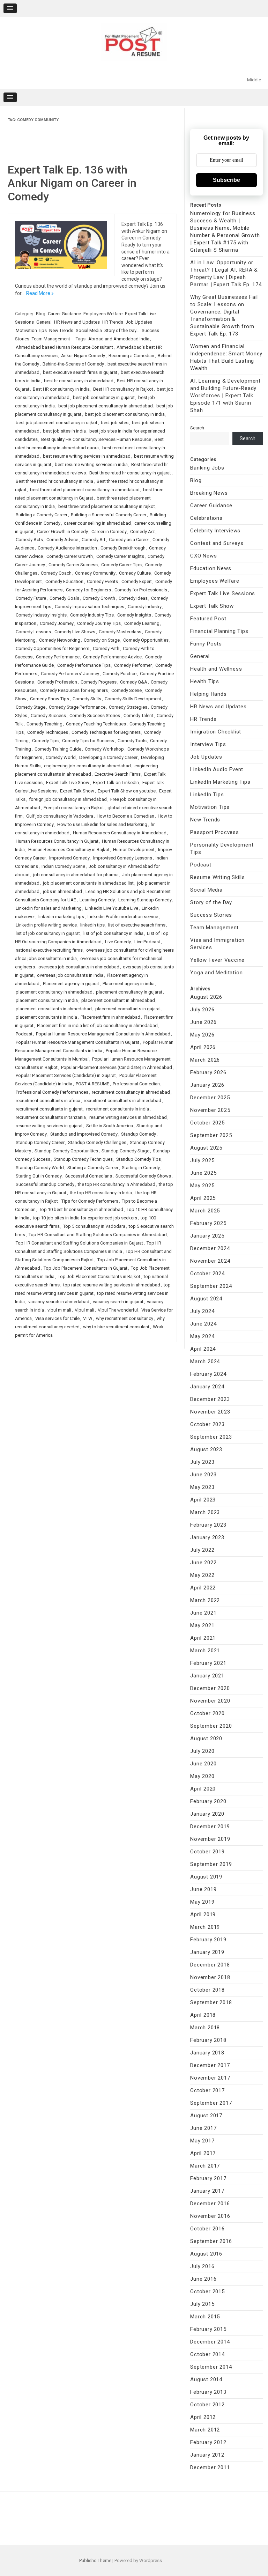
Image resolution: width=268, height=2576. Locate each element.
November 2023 (210, 1412)
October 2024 (207, 1274)
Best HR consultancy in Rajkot (123, 389)
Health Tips (205, 681)
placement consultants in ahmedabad (54, 1009)
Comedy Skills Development (133, 699)
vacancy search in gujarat (118, 1302)
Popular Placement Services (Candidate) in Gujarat (66, 1075)
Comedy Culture (135, 573)
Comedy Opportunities (146, 640)
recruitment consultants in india (118, 1109)
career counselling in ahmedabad (97, 523)
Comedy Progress (99, 682)
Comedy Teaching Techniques (96, 724)
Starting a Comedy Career (93, 1168)
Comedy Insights (134, 615)
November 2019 (210, 1839)
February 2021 (208, 1663)
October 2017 (207, 2090)
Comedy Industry (145, 607)
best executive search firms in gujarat (80, 372)
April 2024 (203, 1349)
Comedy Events (102, 581)
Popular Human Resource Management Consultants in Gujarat (77, 1042)
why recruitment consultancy (125, 1318)
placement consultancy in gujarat (129, 992)
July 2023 (202, 1462)
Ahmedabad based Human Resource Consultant (64, 347)
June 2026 (203, 1022)
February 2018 (208, 2040)
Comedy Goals (64, 598)
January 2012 (207, 2455)
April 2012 (203, 2417)
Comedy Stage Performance (77, 707)
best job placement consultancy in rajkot (57, 423)
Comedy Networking (60, 640)
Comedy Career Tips (121, 565)
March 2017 (205, 2166)
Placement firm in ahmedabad (110, 1017)
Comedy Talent (138, 715)
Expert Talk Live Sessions (223, 593)
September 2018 (211, 2002)
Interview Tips (208, 744)
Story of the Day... (122, 330)
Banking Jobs (207, 468)
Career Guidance (64, 314)
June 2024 (203, 1324)
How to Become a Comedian (125, 816)
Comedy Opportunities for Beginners (53, 648)
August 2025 (206, 1148)
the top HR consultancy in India (101, 1193)
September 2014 (211, 2367)
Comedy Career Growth (70, 556)
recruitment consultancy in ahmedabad (131, 1092)
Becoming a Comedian (131, 356)
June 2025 (203, 1173)
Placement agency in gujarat (71, 984)
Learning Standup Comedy (145, 900)
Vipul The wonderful (118, 1310)
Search (197, 428)
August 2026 (206, 997)
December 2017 (210, 2065)
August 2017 (206, 2116)
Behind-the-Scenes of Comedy (73, 364)
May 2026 (202, 1035)
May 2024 (202, 1336)
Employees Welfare (103, 314)
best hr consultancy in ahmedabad (79, 381)
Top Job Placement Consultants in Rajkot (99, 1276)
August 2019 (206, 1877)
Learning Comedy (97, 900)
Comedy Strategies (128, 707)
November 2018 (210, 1977)
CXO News (203, 556)
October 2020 (207, 1713)
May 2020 (202, 1776)
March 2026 (205, 1060)
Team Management (51, 339)
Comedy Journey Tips (99, 623)
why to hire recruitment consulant (116, 1327)
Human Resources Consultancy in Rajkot (69, 850)
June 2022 (203, 1563)
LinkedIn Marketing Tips (220, 782)
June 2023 (203, 1475)
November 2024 (210, 1261)
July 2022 (202, 1550)
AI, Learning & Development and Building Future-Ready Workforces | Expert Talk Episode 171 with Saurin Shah (225, 396)
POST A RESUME (92, 1084)
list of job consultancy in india (113, 933)
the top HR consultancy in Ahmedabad (117, 1184)
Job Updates (139, 322)
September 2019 (211, 1864)
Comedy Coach (56, 573)
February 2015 (208, 2329)
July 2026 (202, 1010)
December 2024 (210, 1248)
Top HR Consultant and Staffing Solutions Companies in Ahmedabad (98, 1235)
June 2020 (203, 1764)
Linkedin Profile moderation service (123, 917)
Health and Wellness (216, 669)
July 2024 (202, 1311)
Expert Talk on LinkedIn (116, 783)
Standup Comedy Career (40, 1142)
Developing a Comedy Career (108, 757)
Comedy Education (64, 581)
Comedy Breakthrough (123, 548)
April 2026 (203, 1047)
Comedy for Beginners (88, 590)
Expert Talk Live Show (68, 783)
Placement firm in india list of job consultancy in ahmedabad (97, 1025)
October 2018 (207, 1990)
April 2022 (203, 1588)
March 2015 (205, 2317)
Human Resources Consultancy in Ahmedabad (120, 833)
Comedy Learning (142, 623)
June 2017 (203, 2128)
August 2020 (206, 1739)
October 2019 (207, 1852)
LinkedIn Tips (207, 795)
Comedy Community (95, 573)
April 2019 (203, 1914)
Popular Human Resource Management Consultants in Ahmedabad (103, 1034)
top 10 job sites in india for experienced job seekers (85, 1218)
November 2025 (210, 1110)
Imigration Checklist (216, 732)
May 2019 (202, 1902)
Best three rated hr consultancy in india (54, 481)
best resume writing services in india (91, 464)
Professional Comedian (136, 1084)
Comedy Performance (58, 657)
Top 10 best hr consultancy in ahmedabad (81, 1209)
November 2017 (210, 2078)
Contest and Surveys (217, 543)
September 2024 (211, 1286)
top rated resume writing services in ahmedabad (112, 1285)
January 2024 (207, 1387)
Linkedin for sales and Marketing (49, 908)
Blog (41, 314)
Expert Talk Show (77, 791)
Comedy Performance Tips (84, 665)
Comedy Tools (132, 741)
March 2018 (205, 2028)
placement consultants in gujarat (128, 1009)
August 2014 (206, 2379)
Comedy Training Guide (58, 749)
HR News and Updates (77, 322)
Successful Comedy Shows (143, 1176)
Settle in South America (110, 1126)
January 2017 (207, 2191)
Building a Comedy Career (42, 515)
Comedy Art (94, 540)
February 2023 (208, 1525)
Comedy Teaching (44, 724)
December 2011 (210, 2467)
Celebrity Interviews (215, 531)
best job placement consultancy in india (125, 414)
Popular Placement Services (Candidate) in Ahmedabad (117, 1067)
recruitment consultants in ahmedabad (122, 1101)
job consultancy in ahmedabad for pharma (76, 875)
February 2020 (208, 1801)
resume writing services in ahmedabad (128, 1117)
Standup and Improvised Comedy (84, 1134)
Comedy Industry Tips (92, 615)
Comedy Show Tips (50, 699)
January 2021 (207, 1676)
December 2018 (210, 1965)
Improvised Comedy (69, 858)
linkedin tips (92, 925)
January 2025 (207, 1236)
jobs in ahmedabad (62, 891)
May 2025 (202, 1186)
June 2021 (203, 1613)
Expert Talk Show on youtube (127, 791)
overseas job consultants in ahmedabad (79, 967)
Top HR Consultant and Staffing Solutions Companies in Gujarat (79, 1243)
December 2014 (210, 2342)
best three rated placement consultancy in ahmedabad (85, 490)
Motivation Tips (31, 330)
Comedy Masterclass (120, 632)
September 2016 (211, 2241)
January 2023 (207, 1537)
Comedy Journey (57, 623)
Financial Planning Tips (219, 631)
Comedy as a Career (129, 540)
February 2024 (208, 1374)
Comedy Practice (120, 674)
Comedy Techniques (48, 732)
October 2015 (207, 2291)
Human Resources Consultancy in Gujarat (57, 841)
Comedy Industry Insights (41, 615)
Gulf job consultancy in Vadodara (60, 816)
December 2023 (210, 1399)
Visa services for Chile (57, 1318)
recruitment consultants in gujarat (49, 1109)
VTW (88, 1318)
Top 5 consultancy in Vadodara (94, 1226)
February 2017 (208, 2178)
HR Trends (113, 322)
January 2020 (207, 1814)
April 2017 (203, 2153)
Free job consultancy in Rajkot (74, 808)
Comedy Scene (126, 690)
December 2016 (210, 2204)
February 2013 (208, 2392)
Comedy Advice (62, 540)
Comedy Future (31, 598)
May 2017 (202, 2141)
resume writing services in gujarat (49, 1126)
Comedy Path (106, 648)
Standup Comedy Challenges (97, 1142)
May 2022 (202, 1575)
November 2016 (210, 2216)
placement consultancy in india (47, 1000)
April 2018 (203, 2015)
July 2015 (202, 2304)
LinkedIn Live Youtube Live (112, 908)
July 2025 (202, 1160)
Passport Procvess (215, 832)
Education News (211, 568)
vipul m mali (59, 1310)
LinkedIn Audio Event (217, 769)
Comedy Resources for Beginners (74, 690)
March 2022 (205, 1600)
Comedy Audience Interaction (67, 548)
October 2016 (207, 2229)
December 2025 (210, 1098)
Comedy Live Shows (75, 632)
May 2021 (202, 1625)
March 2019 (205, 1927)
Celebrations (206, 518)
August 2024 (206, 1299)
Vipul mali (84, 1310)
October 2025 (207, 1123)
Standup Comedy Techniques (83, 1159)
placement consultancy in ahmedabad (54, 992)
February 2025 (208, 1223)
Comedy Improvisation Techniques (90, 607)
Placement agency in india (129, 984)
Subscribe (226, 180)
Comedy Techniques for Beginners (106, 732)
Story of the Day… (213, 902)
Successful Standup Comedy (45, 1184)
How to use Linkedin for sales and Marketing (102, 824)
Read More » (40, 293)
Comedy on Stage (102, 640)
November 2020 (210, 1701)
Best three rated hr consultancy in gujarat (130, 473)
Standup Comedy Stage (125, 1151)
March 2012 (205, 2430)
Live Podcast (147, 942)
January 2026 (207, 1085)
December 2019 (210, 1826)
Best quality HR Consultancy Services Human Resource (96, 439)
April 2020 (203, 1789)
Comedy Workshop (104, 749)
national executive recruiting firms (49, 950)
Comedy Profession (57, 682)
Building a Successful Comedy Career (109, 515)
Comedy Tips (45, 741)
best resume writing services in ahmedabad (87, 456)
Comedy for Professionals (141, 590)
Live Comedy (118, 942)
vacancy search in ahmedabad (59, 1302)
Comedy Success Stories (95, 715)
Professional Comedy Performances (52, 1092)
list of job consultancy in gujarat (48, 933)
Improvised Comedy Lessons (123, 858)
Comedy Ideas (133, 598)
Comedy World (61, 757)
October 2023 (207, 1424)
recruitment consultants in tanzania (51, 1117)
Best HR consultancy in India (61, 389)
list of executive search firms (137, 925)
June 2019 (203, 1889)
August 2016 (206, 2254)
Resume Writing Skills (218, 877)
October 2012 (207, 2405)
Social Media (89, 330)
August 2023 (206, 1449)
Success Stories (211, 915)
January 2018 (207, 2053)
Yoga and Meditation (216, 973)
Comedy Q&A (134, 682)
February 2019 (208, 1940)
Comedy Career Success (73, 565)
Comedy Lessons (33, 632)
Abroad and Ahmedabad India (119, 339)
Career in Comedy (109, 532)
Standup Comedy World (40, 1168)
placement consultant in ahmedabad (118, 1000)
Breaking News (209, 493)
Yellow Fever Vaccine (217, 960)
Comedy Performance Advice (112, 657)
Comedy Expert (137, 581)
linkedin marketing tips (61, 917)
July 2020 (202, 1751)
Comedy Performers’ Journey (70, 674)
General (44, 322)
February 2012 (208, 2442)
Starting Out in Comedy (39, 1176)
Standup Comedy (139, 1134)
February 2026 (208, 1072)
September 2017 (211, 2103)
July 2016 (202, 2266)
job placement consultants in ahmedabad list (88, 883)
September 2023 (211, 1437)
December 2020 (210, 1688)
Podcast (24, 1034)
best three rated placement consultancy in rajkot (107, 506)
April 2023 (203, 1500)
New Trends (61, 330)
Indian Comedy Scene (63, 866)
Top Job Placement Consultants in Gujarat (85, 1268)
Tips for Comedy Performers (90, 1201)
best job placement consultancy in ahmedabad (106, 406)
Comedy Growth (99, 598)
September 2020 (211, 1726)
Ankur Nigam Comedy (83, 356)
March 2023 (205, 1512)
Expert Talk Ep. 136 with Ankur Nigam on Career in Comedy (72, 183)
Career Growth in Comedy (62, 532)
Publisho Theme (95, 2560)
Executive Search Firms (118, 774)
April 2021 (203, 1638)
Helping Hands (208, 694)
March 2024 (205, 1361)
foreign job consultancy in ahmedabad (68, 799)
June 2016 (203, 2279)
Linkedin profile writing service (46, 925)
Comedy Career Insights (120, 556)
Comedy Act (143, 532)
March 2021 (205, 1651)
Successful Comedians (89, 1176)
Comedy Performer (133, 665)
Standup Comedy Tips (139, 1159)
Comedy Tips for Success (88, 741)
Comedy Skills (87, 699)
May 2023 (202, 1487)
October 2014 (207, 2354)
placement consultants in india (46, 1017)
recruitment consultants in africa (48, 1101)
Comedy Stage (31, 707)
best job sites (115, 423)
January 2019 (207, 1952)
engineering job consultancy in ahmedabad (87, 766)
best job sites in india (64, 431)
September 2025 (211, 1135)
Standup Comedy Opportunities (66, 1151)
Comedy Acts (29, 540)
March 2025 (205, 1211)
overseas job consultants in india (70, 975)
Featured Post (208, 619)
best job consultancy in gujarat (104, 397)
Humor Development (134, 850)
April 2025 (203, 1198)
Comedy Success (48, 715)
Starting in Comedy (141, 1168)
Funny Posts (206, 644)
